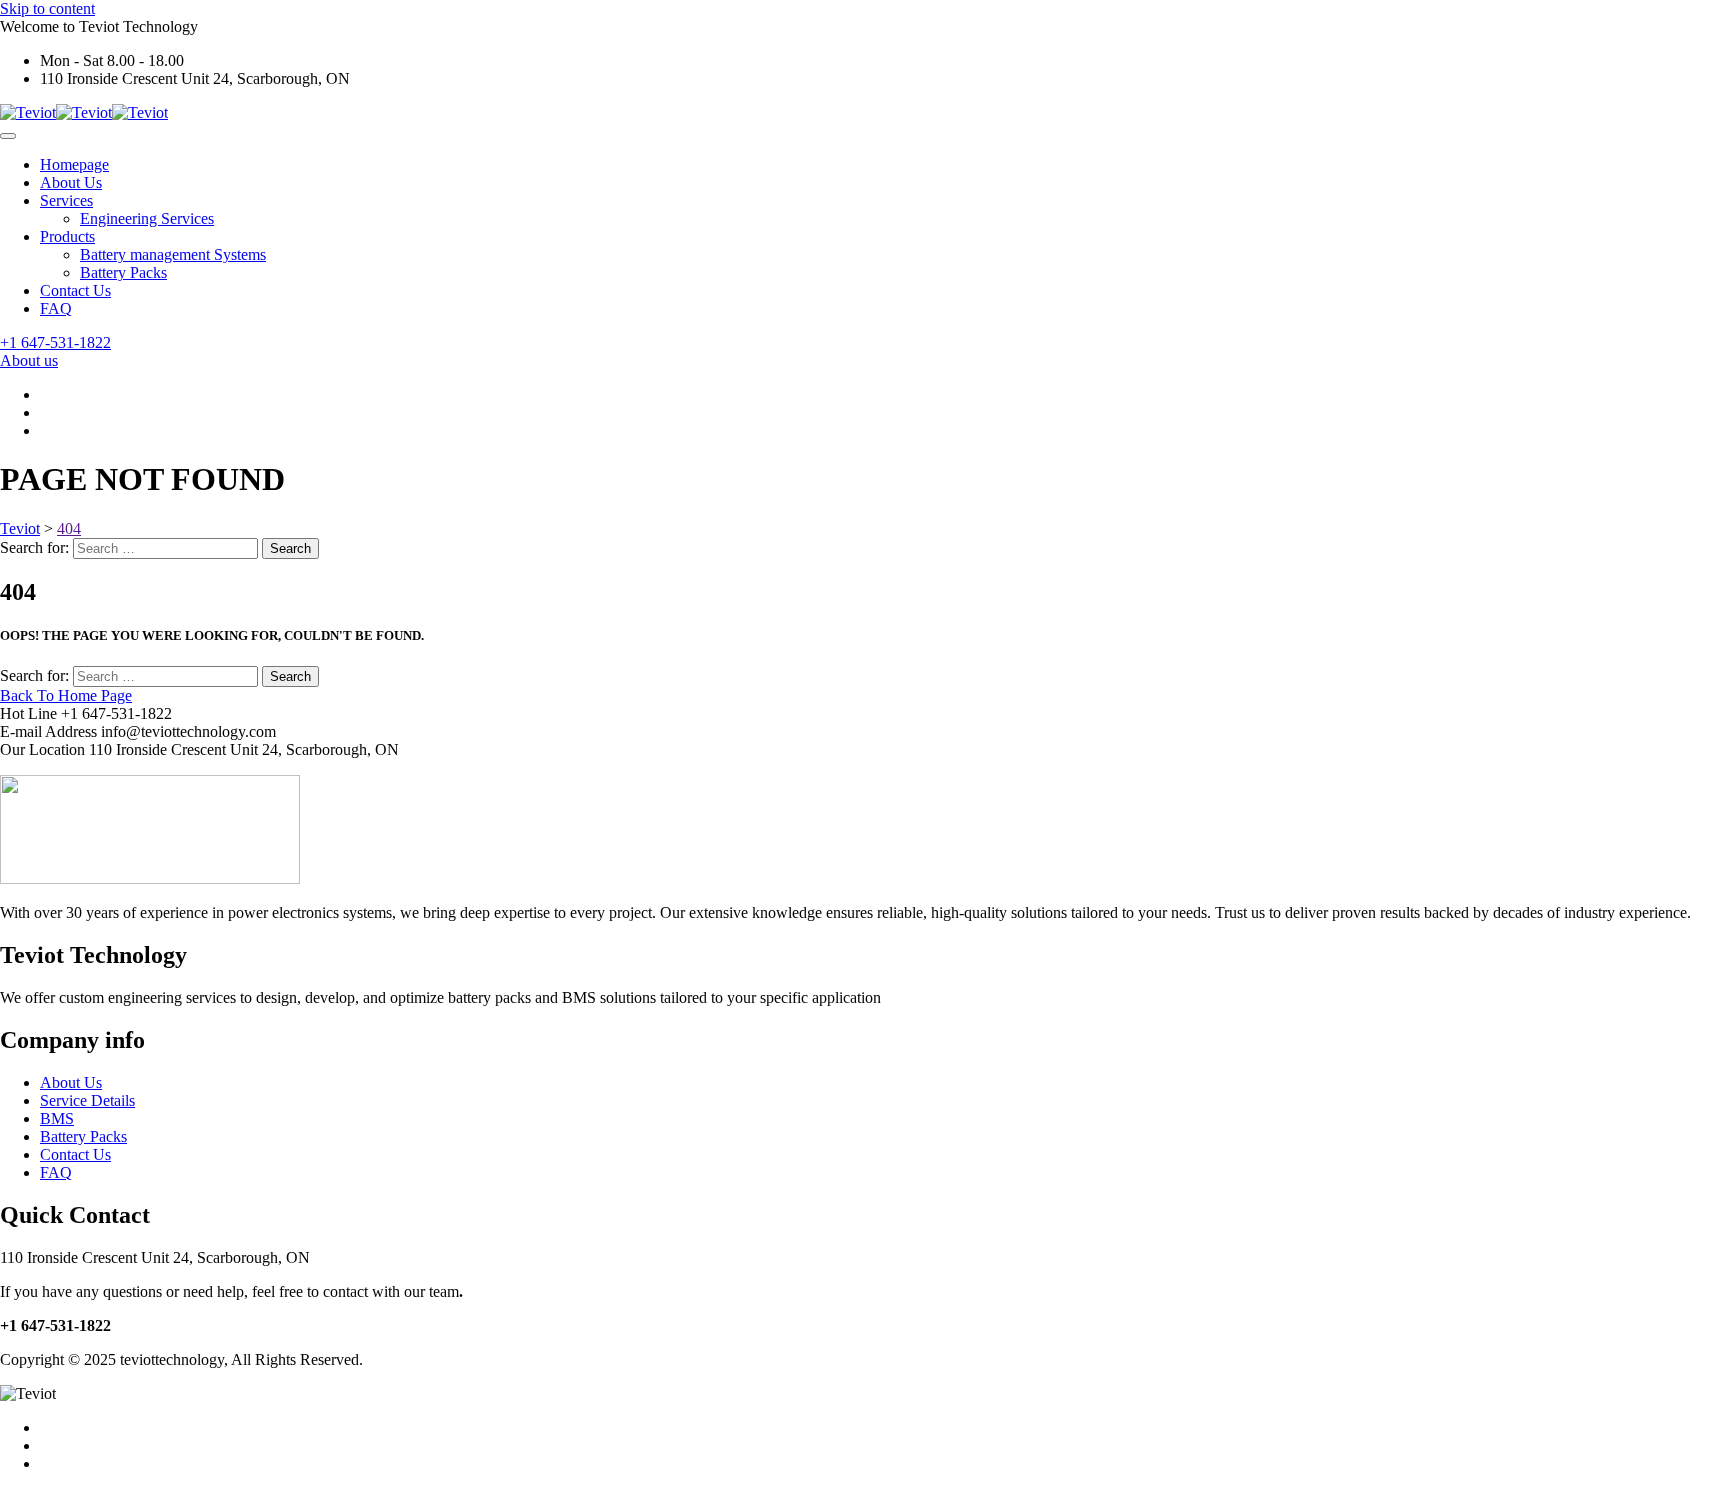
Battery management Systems (173, 254)
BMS (57, 1118)
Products (67, 236)
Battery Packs (123, 272)
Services (66, 200)
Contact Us (75, 290)
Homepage (74, 164)
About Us (71, 182)
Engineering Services (147, 218)
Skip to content (47, 8)
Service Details (87, 1100)
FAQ (56, 308)
